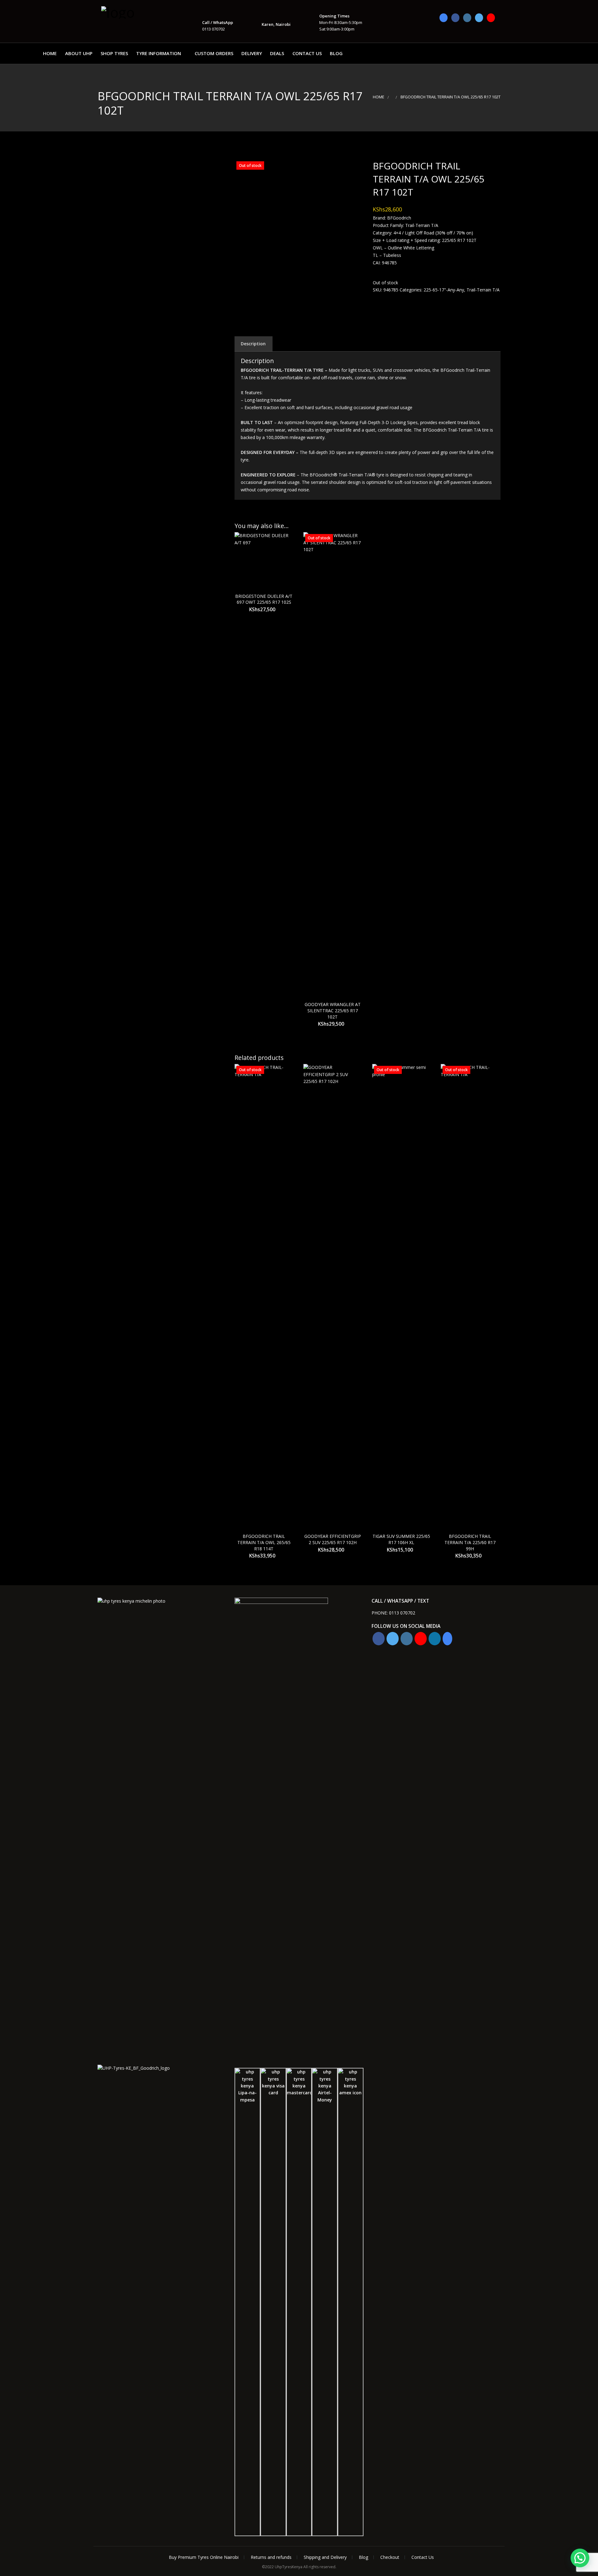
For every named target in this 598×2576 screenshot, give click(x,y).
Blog (336, 53)
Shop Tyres (114, 53)
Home (50, 53)
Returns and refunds (271, 2557)
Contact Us (307, 53)
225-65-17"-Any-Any (444, 290)
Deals (277, 53)
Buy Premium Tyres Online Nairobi (204, 2557)
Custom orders (214, 53)
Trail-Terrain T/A (483, 290)
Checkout (390, 2557)
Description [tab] (253, 344)
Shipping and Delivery (325, 2557)
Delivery (252, 53)
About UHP (79, 53)
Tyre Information (159, 53)
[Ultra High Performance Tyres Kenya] (132, 12)
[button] (580, 2558)
